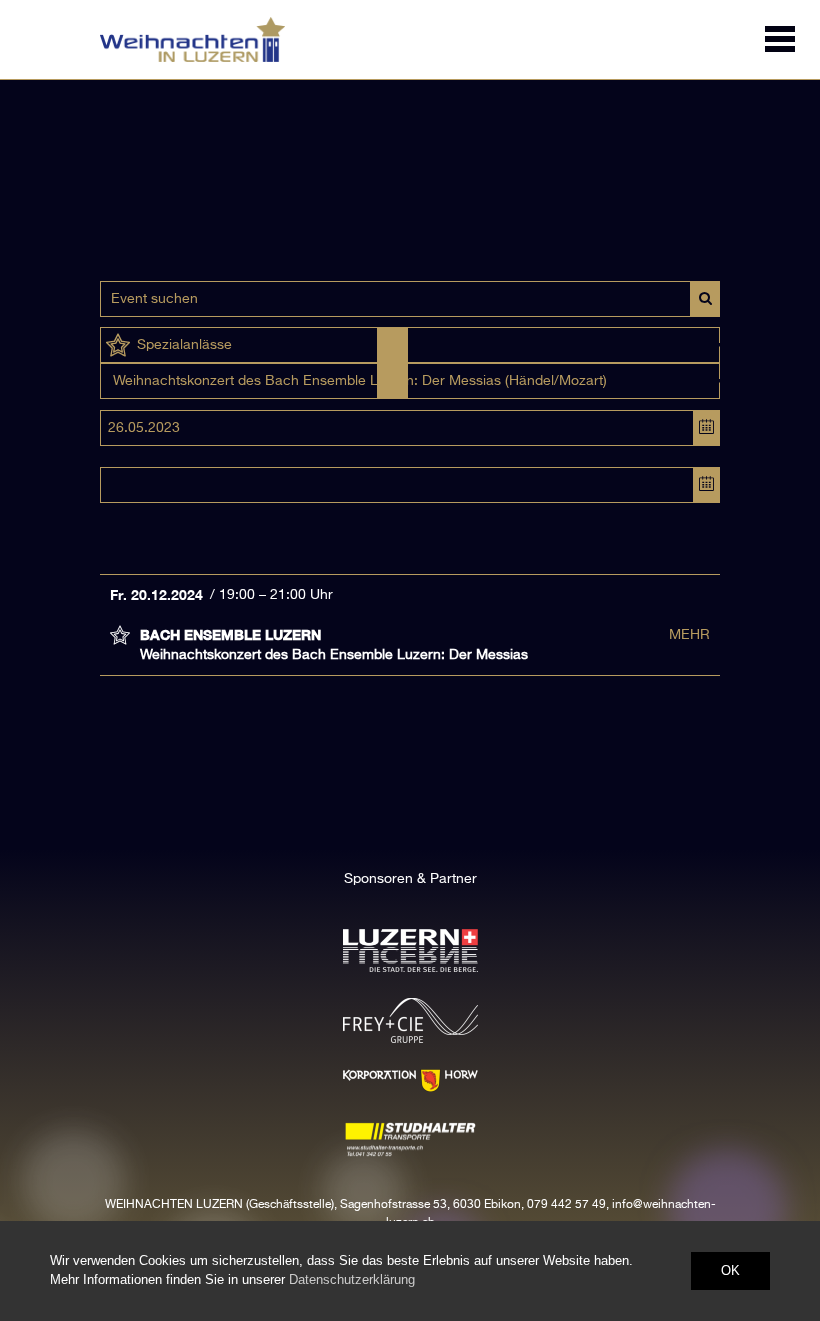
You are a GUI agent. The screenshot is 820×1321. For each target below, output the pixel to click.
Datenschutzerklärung (352, 1279)
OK (730, 1270)
